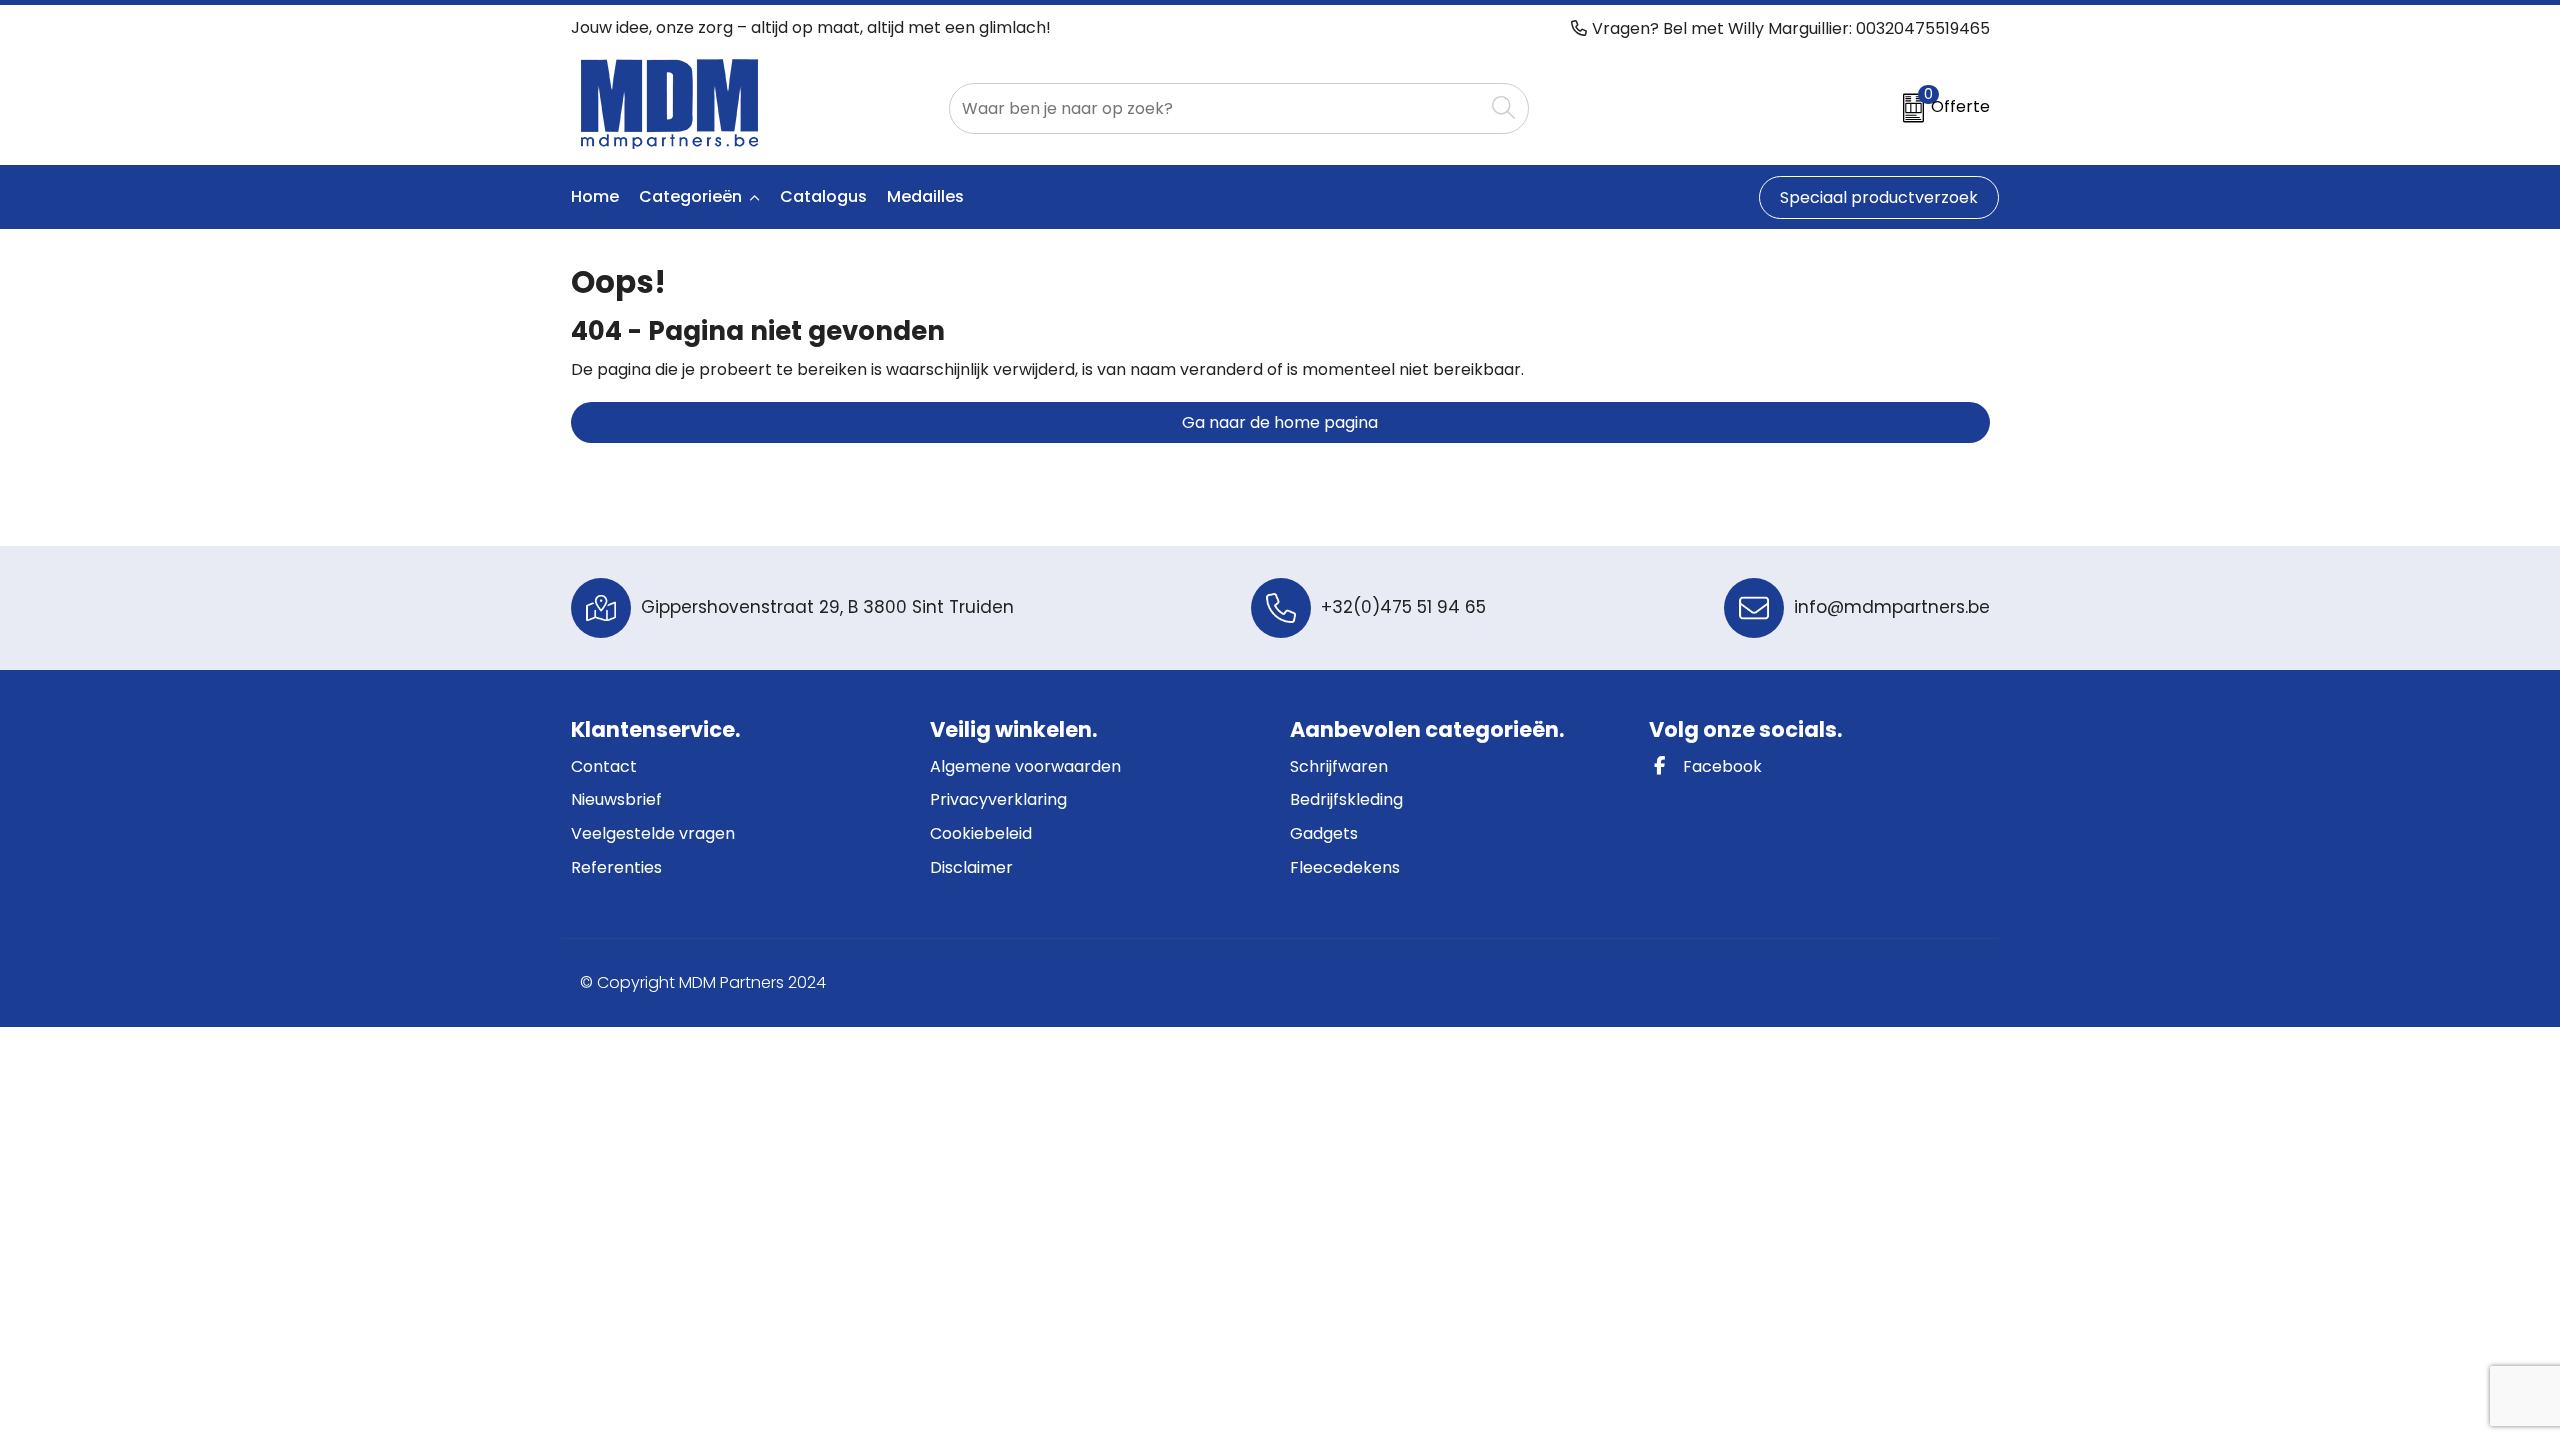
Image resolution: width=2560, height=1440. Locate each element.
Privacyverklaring (998, 799)
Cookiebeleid (981, 833)
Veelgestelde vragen (653, 833)
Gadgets (1324, 833)
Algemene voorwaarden (1025, 766)
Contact (604, 766)
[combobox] (1216, 108)
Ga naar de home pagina (1280, 422)
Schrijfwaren (1339, 766)
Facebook (1720, 766)
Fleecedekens (1345, 867)
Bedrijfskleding (1346, 799)
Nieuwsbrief (616, 799)
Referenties (616, 867)
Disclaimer (971, 867)
